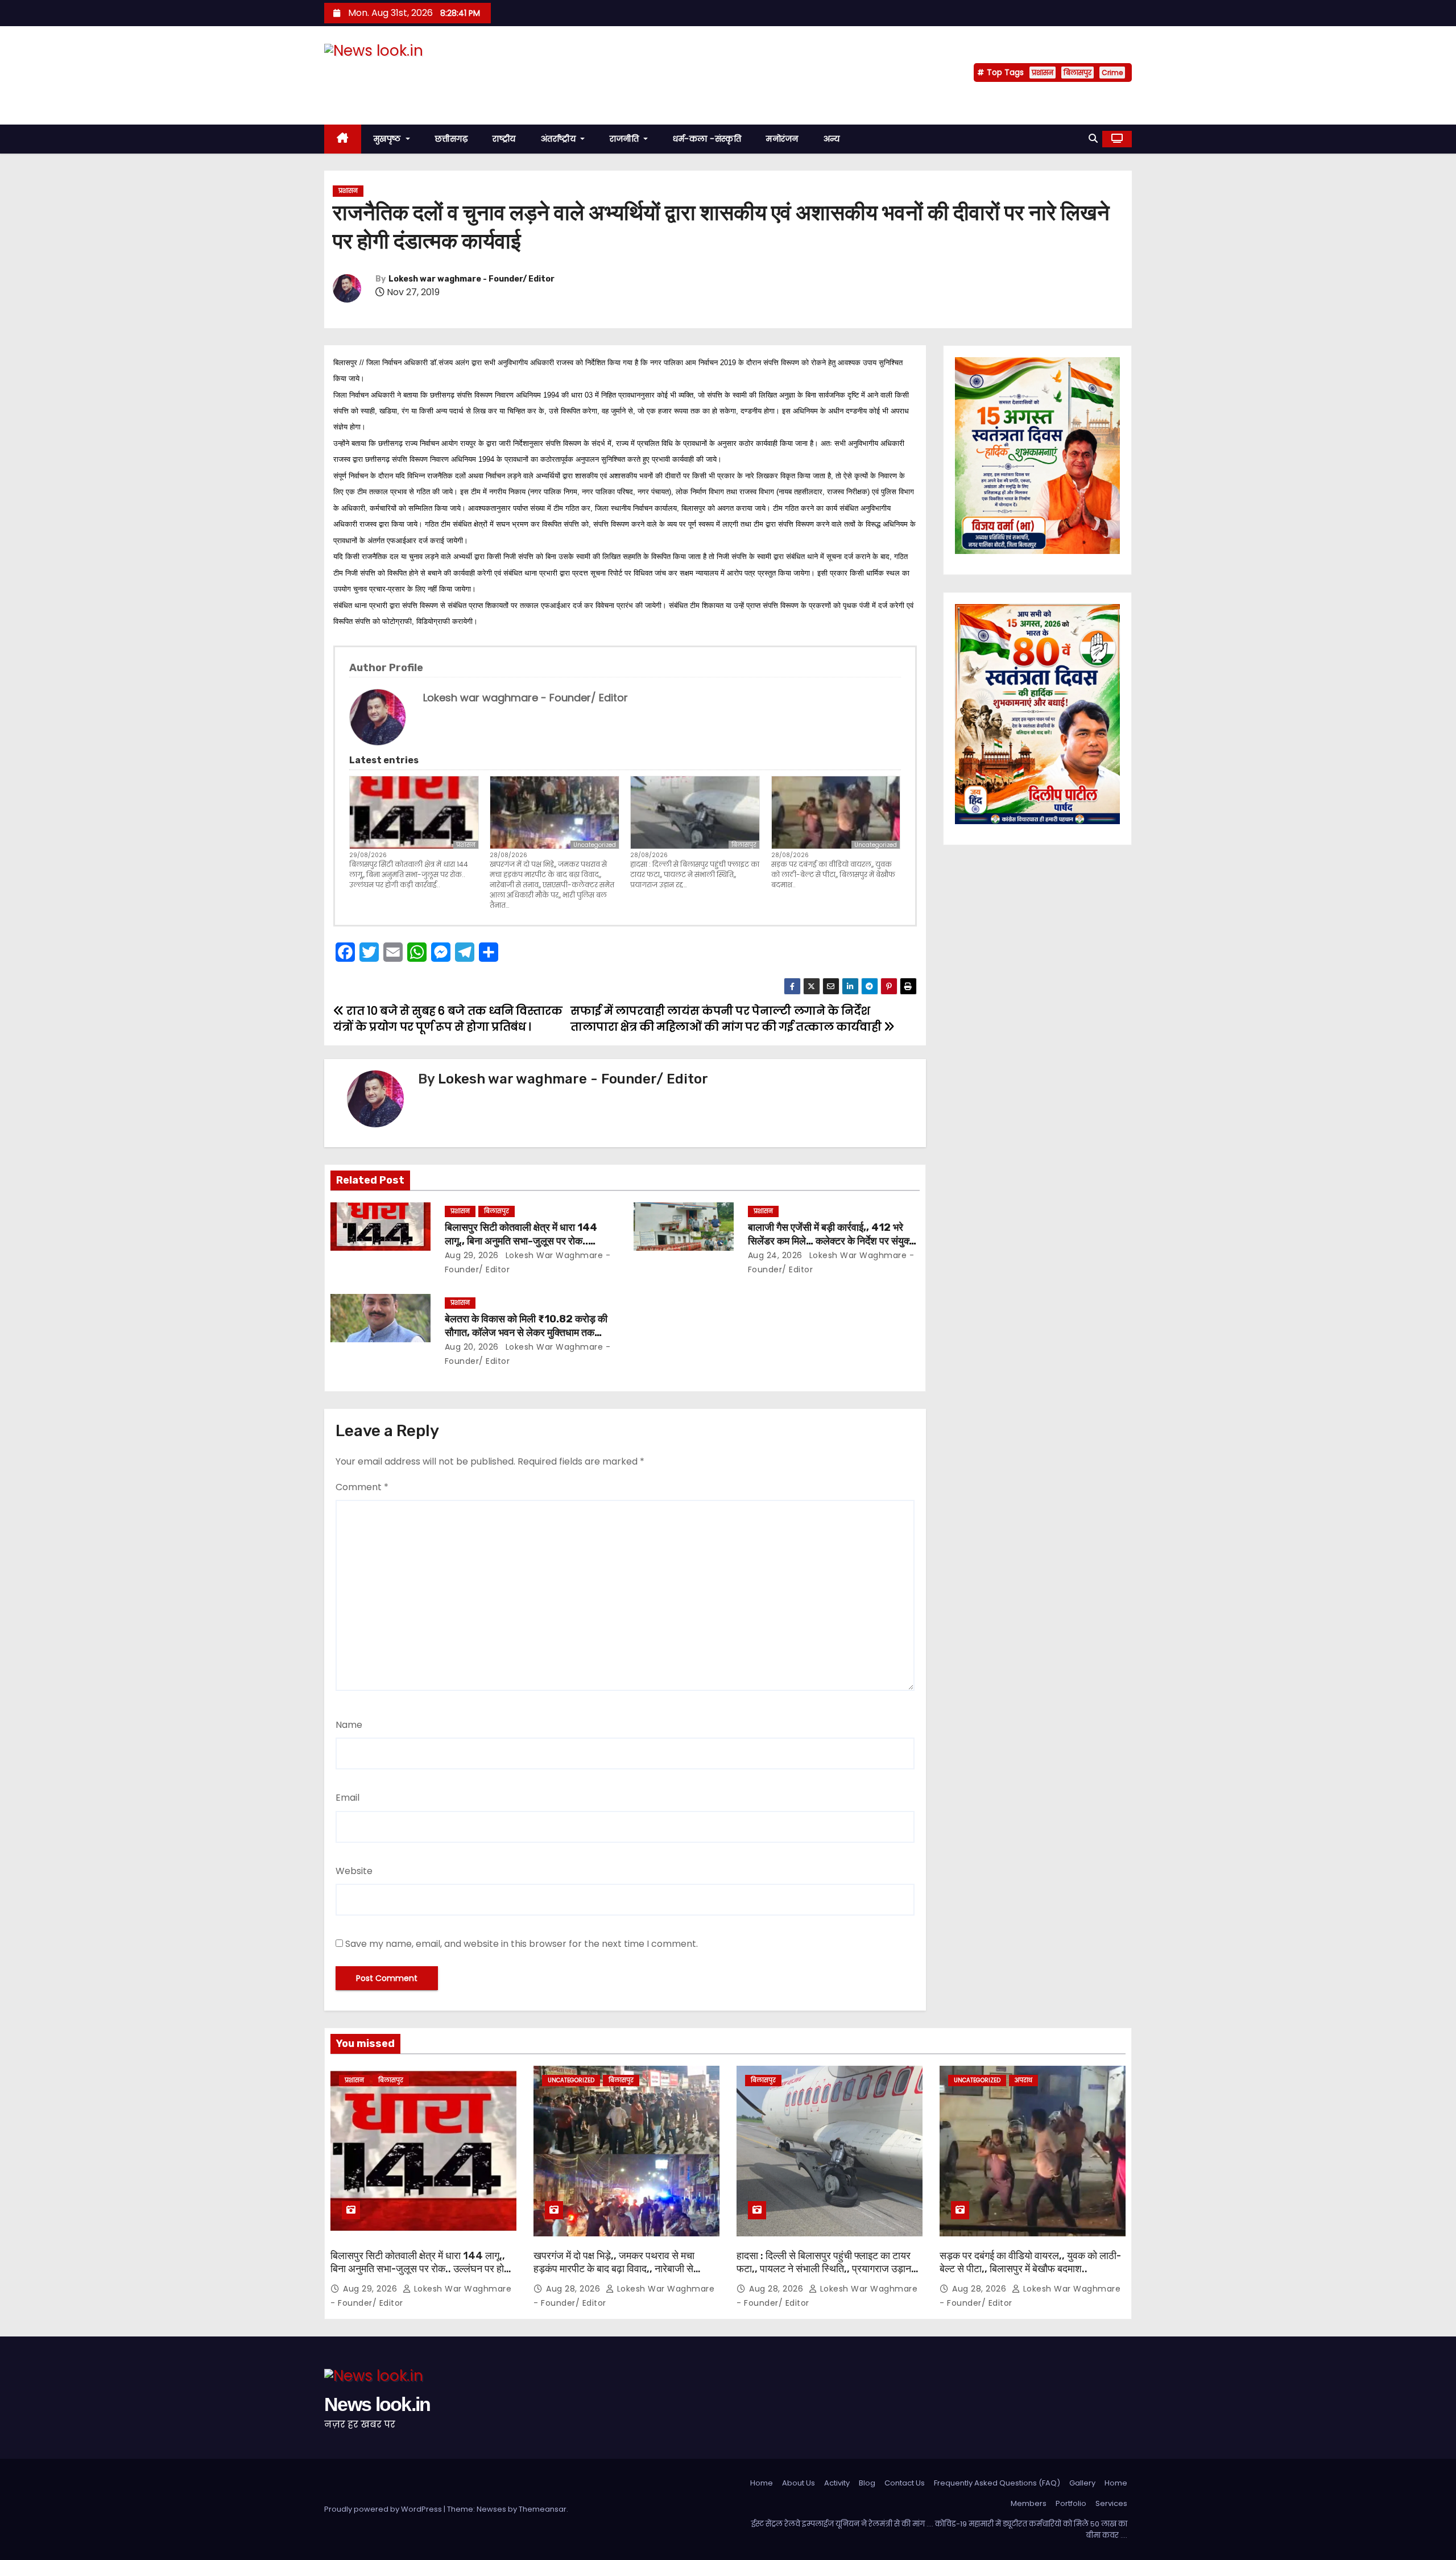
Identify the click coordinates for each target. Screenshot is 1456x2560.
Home (762, 2483)
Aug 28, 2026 (574, 2289)
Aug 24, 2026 (775, 1255)
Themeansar (543, 2509)
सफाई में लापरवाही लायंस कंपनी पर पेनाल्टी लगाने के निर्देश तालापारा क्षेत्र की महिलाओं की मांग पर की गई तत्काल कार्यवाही (727, 1019)
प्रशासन (1043, 73)
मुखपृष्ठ (389, 139)
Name (349, 1725)
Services (1111, 2503)
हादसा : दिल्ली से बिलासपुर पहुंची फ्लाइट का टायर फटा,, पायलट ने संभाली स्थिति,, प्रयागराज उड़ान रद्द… (695, 874)
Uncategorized (595, 845)
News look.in (377, 73)
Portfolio (1071, 2503)
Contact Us (905, 2483)
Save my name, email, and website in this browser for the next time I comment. (522, 1944)
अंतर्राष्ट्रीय (560, 139)
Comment (362, 1487)
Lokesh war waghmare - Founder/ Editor (471, 279)
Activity (837, 2483)
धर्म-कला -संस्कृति (707, 139)
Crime (1112, 73)
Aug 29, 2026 (472, 1255)
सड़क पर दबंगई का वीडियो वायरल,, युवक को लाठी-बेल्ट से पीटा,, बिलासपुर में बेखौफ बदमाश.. (833, 874)
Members (1029, 2503)
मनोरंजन (782, 139)
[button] (1093, 138)
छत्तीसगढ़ (452, 139)
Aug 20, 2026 (472, 1347)
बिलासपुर (1077, 73)
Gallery (1082, 2483)
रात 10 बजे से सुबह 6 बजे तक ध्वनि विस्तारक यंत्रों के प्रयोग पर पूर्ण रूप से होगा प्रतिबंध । (448, 1019)
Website (354, 1871)
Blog (867, 2483)
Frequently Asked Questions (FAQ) (997, 2483)
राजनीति (626, 139)
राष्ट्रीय (504, 139)
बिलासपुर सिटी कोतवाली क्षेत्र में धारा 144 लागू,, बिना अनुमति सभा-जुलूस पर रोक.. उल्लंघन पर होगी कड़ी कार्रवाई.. (409, 874)
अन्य (832, 139)
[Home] (343, 139)
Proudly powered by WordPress (384, 2509)
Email (348, 1798)
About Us (799, 2483)
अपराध (1023, 2080)
